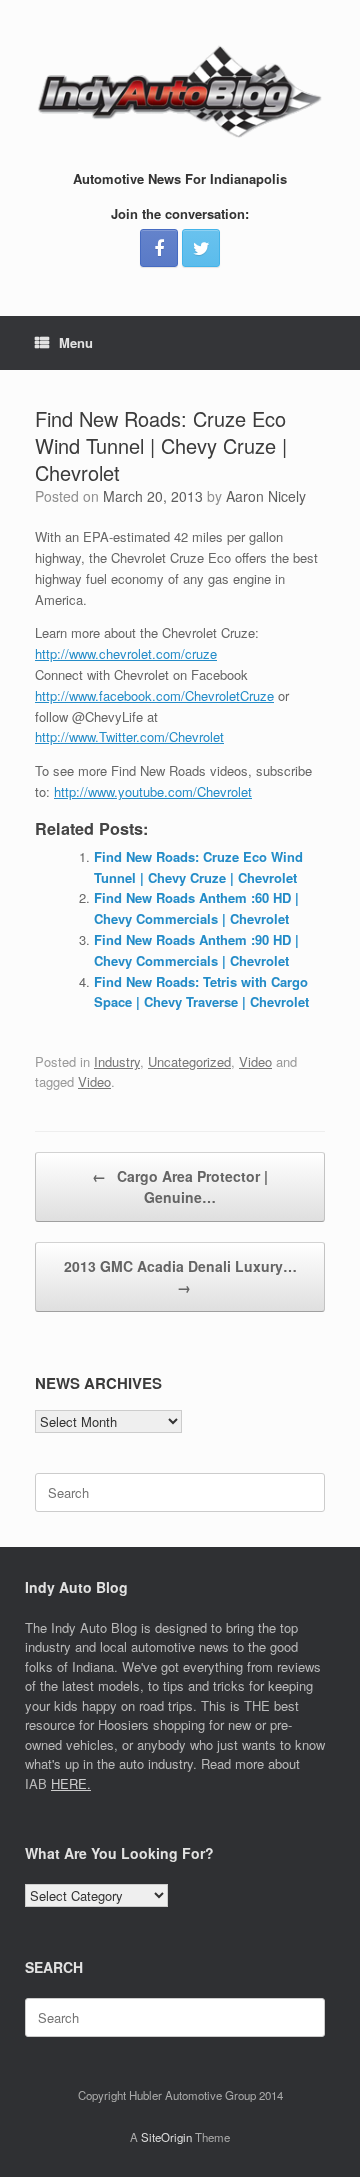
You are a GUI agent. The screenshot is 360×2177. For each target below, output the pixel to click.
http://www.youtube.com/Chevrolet (153, 791)
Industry (117, 1061)
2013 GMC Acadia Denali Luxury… (180, 1276)
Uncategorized (189, 1061)
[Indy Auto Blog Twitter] (201, 248)
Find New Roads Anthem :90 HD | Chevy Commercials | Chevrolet (196, 950)
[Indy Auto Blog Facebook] (159, 248)
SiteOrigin (166, 2137)
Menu (76, 342)
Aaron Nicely (266, 496)
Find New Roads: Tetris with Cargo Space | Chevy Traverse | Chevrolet (201, 992)
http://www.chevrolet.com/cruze (126, 653)
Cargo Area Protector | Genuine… (180, 1186)
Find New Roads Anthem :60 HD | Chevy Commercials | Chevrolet (196, 908)
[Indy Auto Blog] (180, 92)
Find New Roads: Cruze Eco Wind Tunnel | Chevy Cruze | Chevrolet (198, 867)
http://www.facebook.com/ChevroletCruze (154, 695)
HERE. (71, 1783)
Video (255, 1061)
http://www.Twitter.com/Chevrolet (129, 736)
